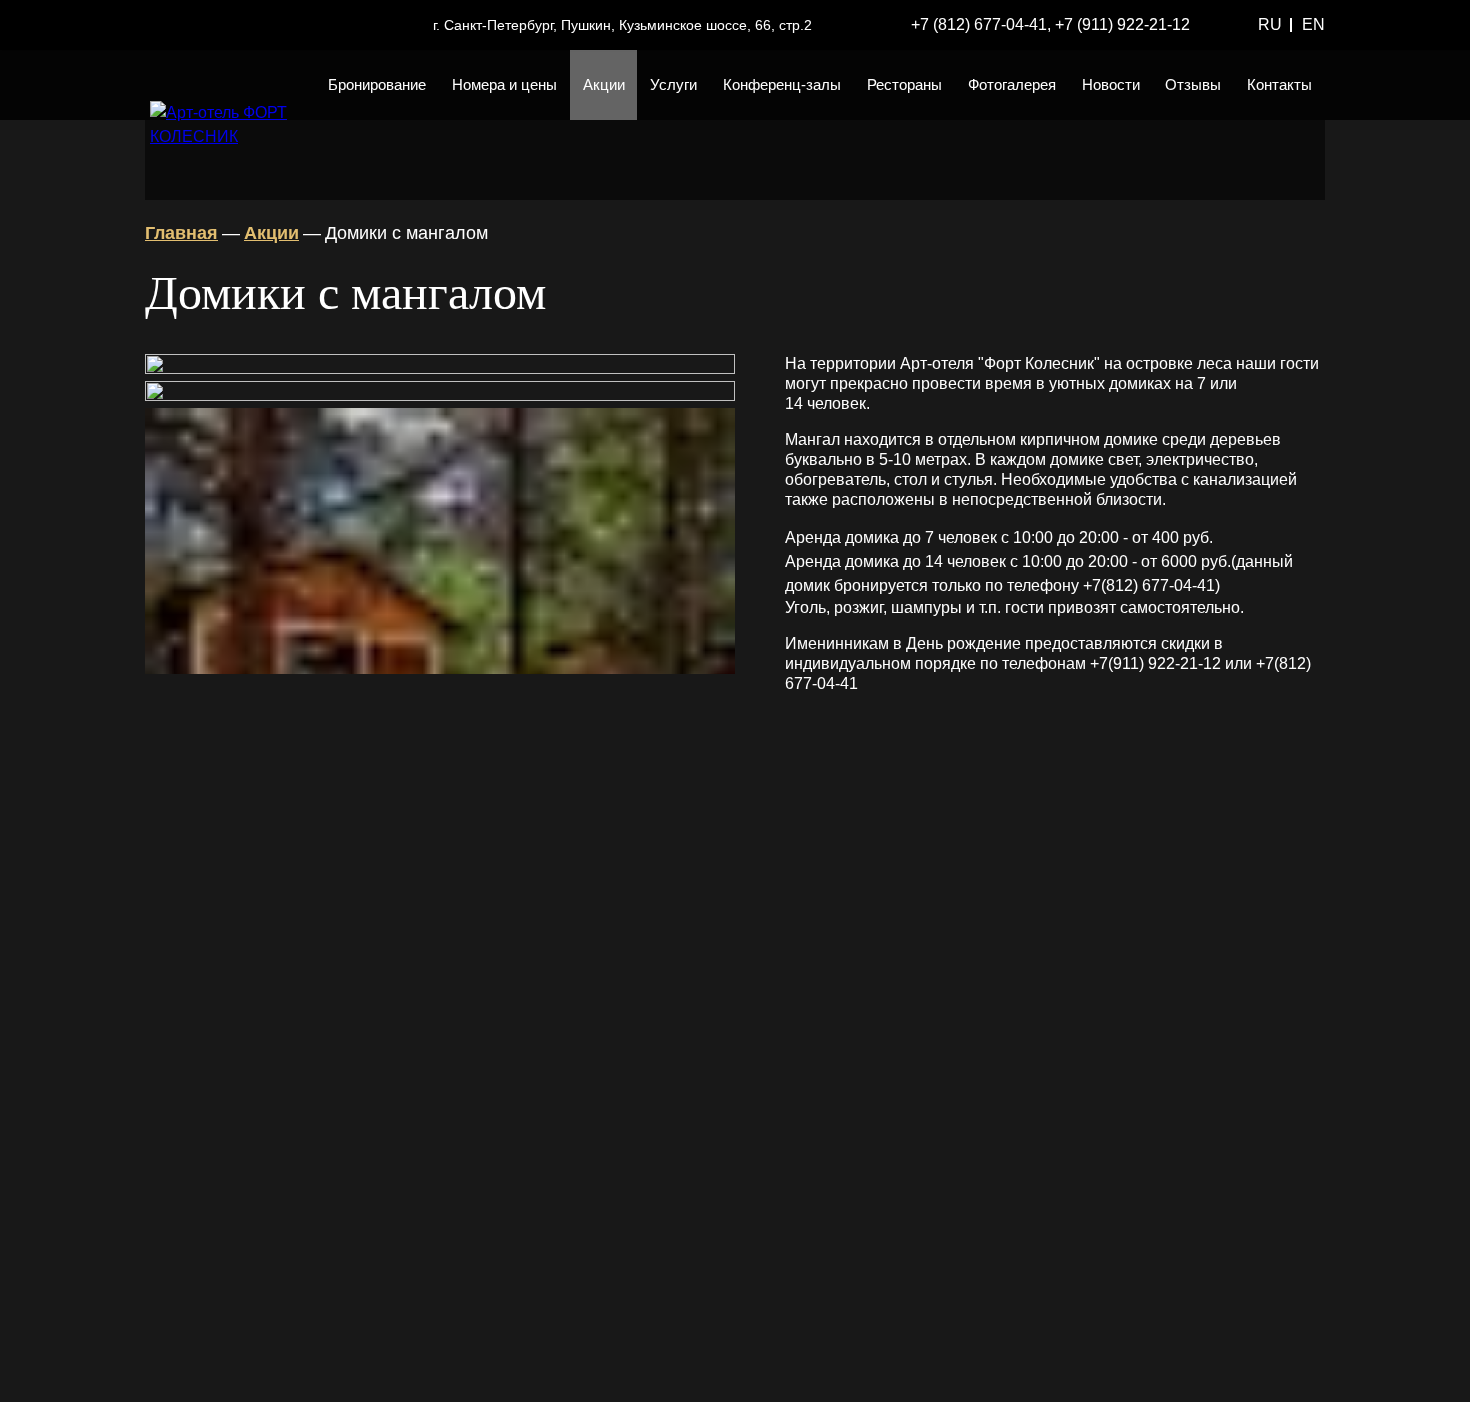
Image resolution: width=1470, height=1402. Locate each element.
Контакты (1279, 84)
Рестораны (904, 84)
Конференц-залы (782, 84)
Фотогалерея (1012, 84)
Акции (604, 84)
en (1313, 24)
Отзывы (1193, 84)
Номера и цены (504, 84)
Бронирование (377, 84)
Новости (1111, 84)
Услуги (673, 84)
